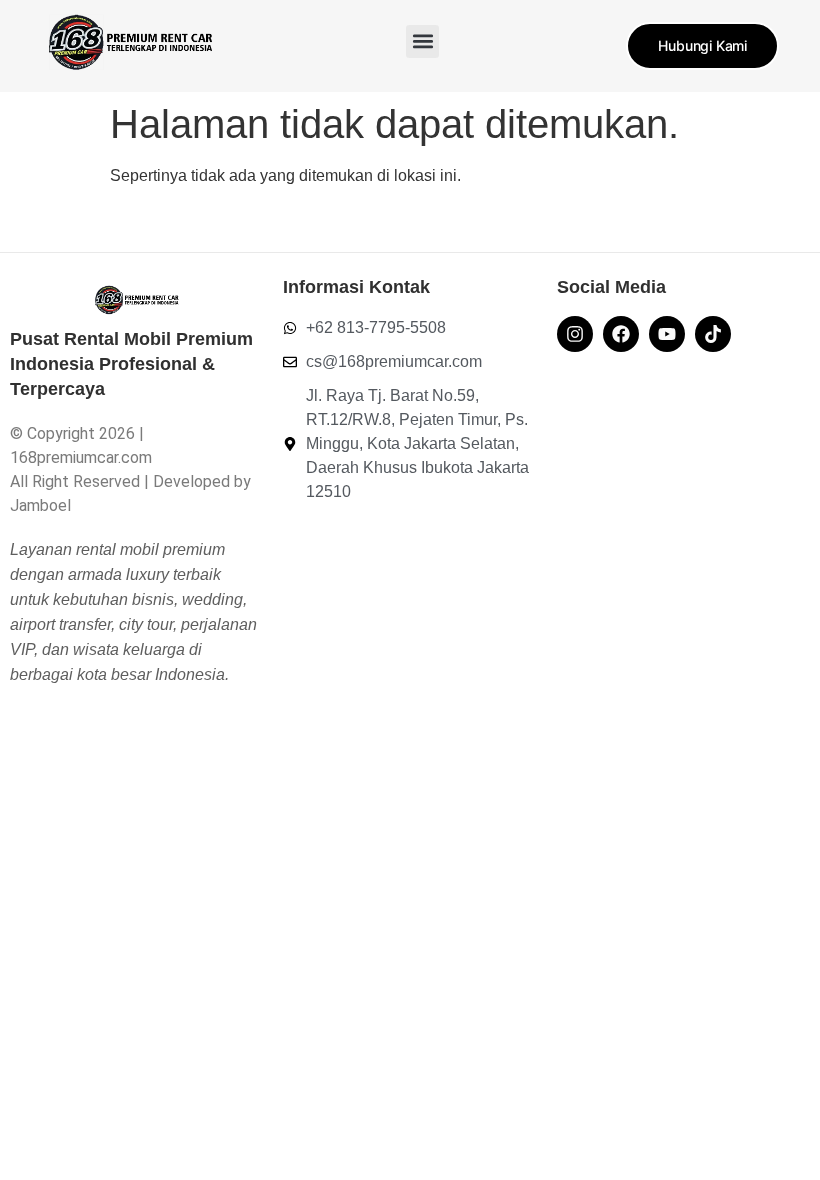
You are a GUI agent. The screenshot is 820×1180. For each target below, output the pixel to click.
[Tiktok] (713, 334)
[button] (422, 41)
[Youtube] (667, 334)
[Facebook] (621, 334)
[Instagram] (575, 334)
